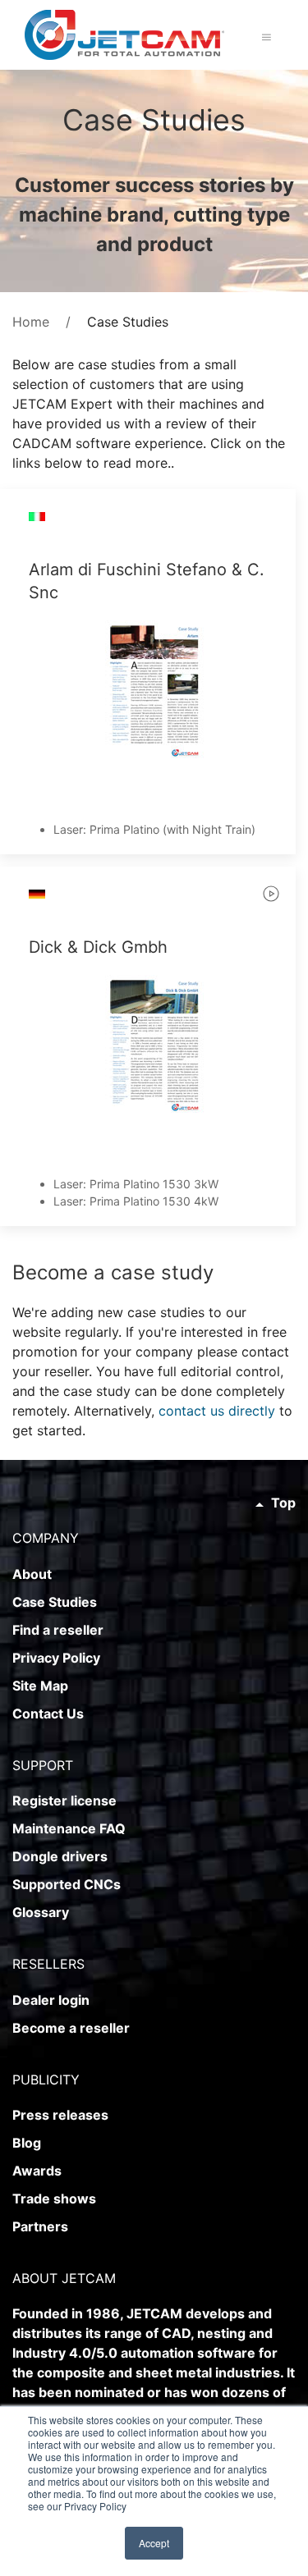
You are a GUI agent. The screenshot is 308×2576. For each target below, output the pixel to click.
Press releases (60, 2115)
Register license (64, 1800)
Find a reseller (58, 1630)
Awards (37, 2171)
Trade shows (54, 2199)
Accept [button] (154, 2543)
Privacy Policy (56, 1658)
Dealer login (51, 2000)
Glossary (41, 1912)
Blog (27, 2143)
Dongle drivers (60, 1856)
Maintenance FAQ (69, 1828)
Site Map (40, 1686)
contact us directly (217, 1411)
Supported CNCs (67, 1884)
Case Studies (55, 1602)
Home (31, 322)
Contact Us (48, 1714)
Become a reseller (71, 2028)
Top (282, 1503)
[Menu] (267, 37)
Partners (40, 2226)
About (32, 1574)
